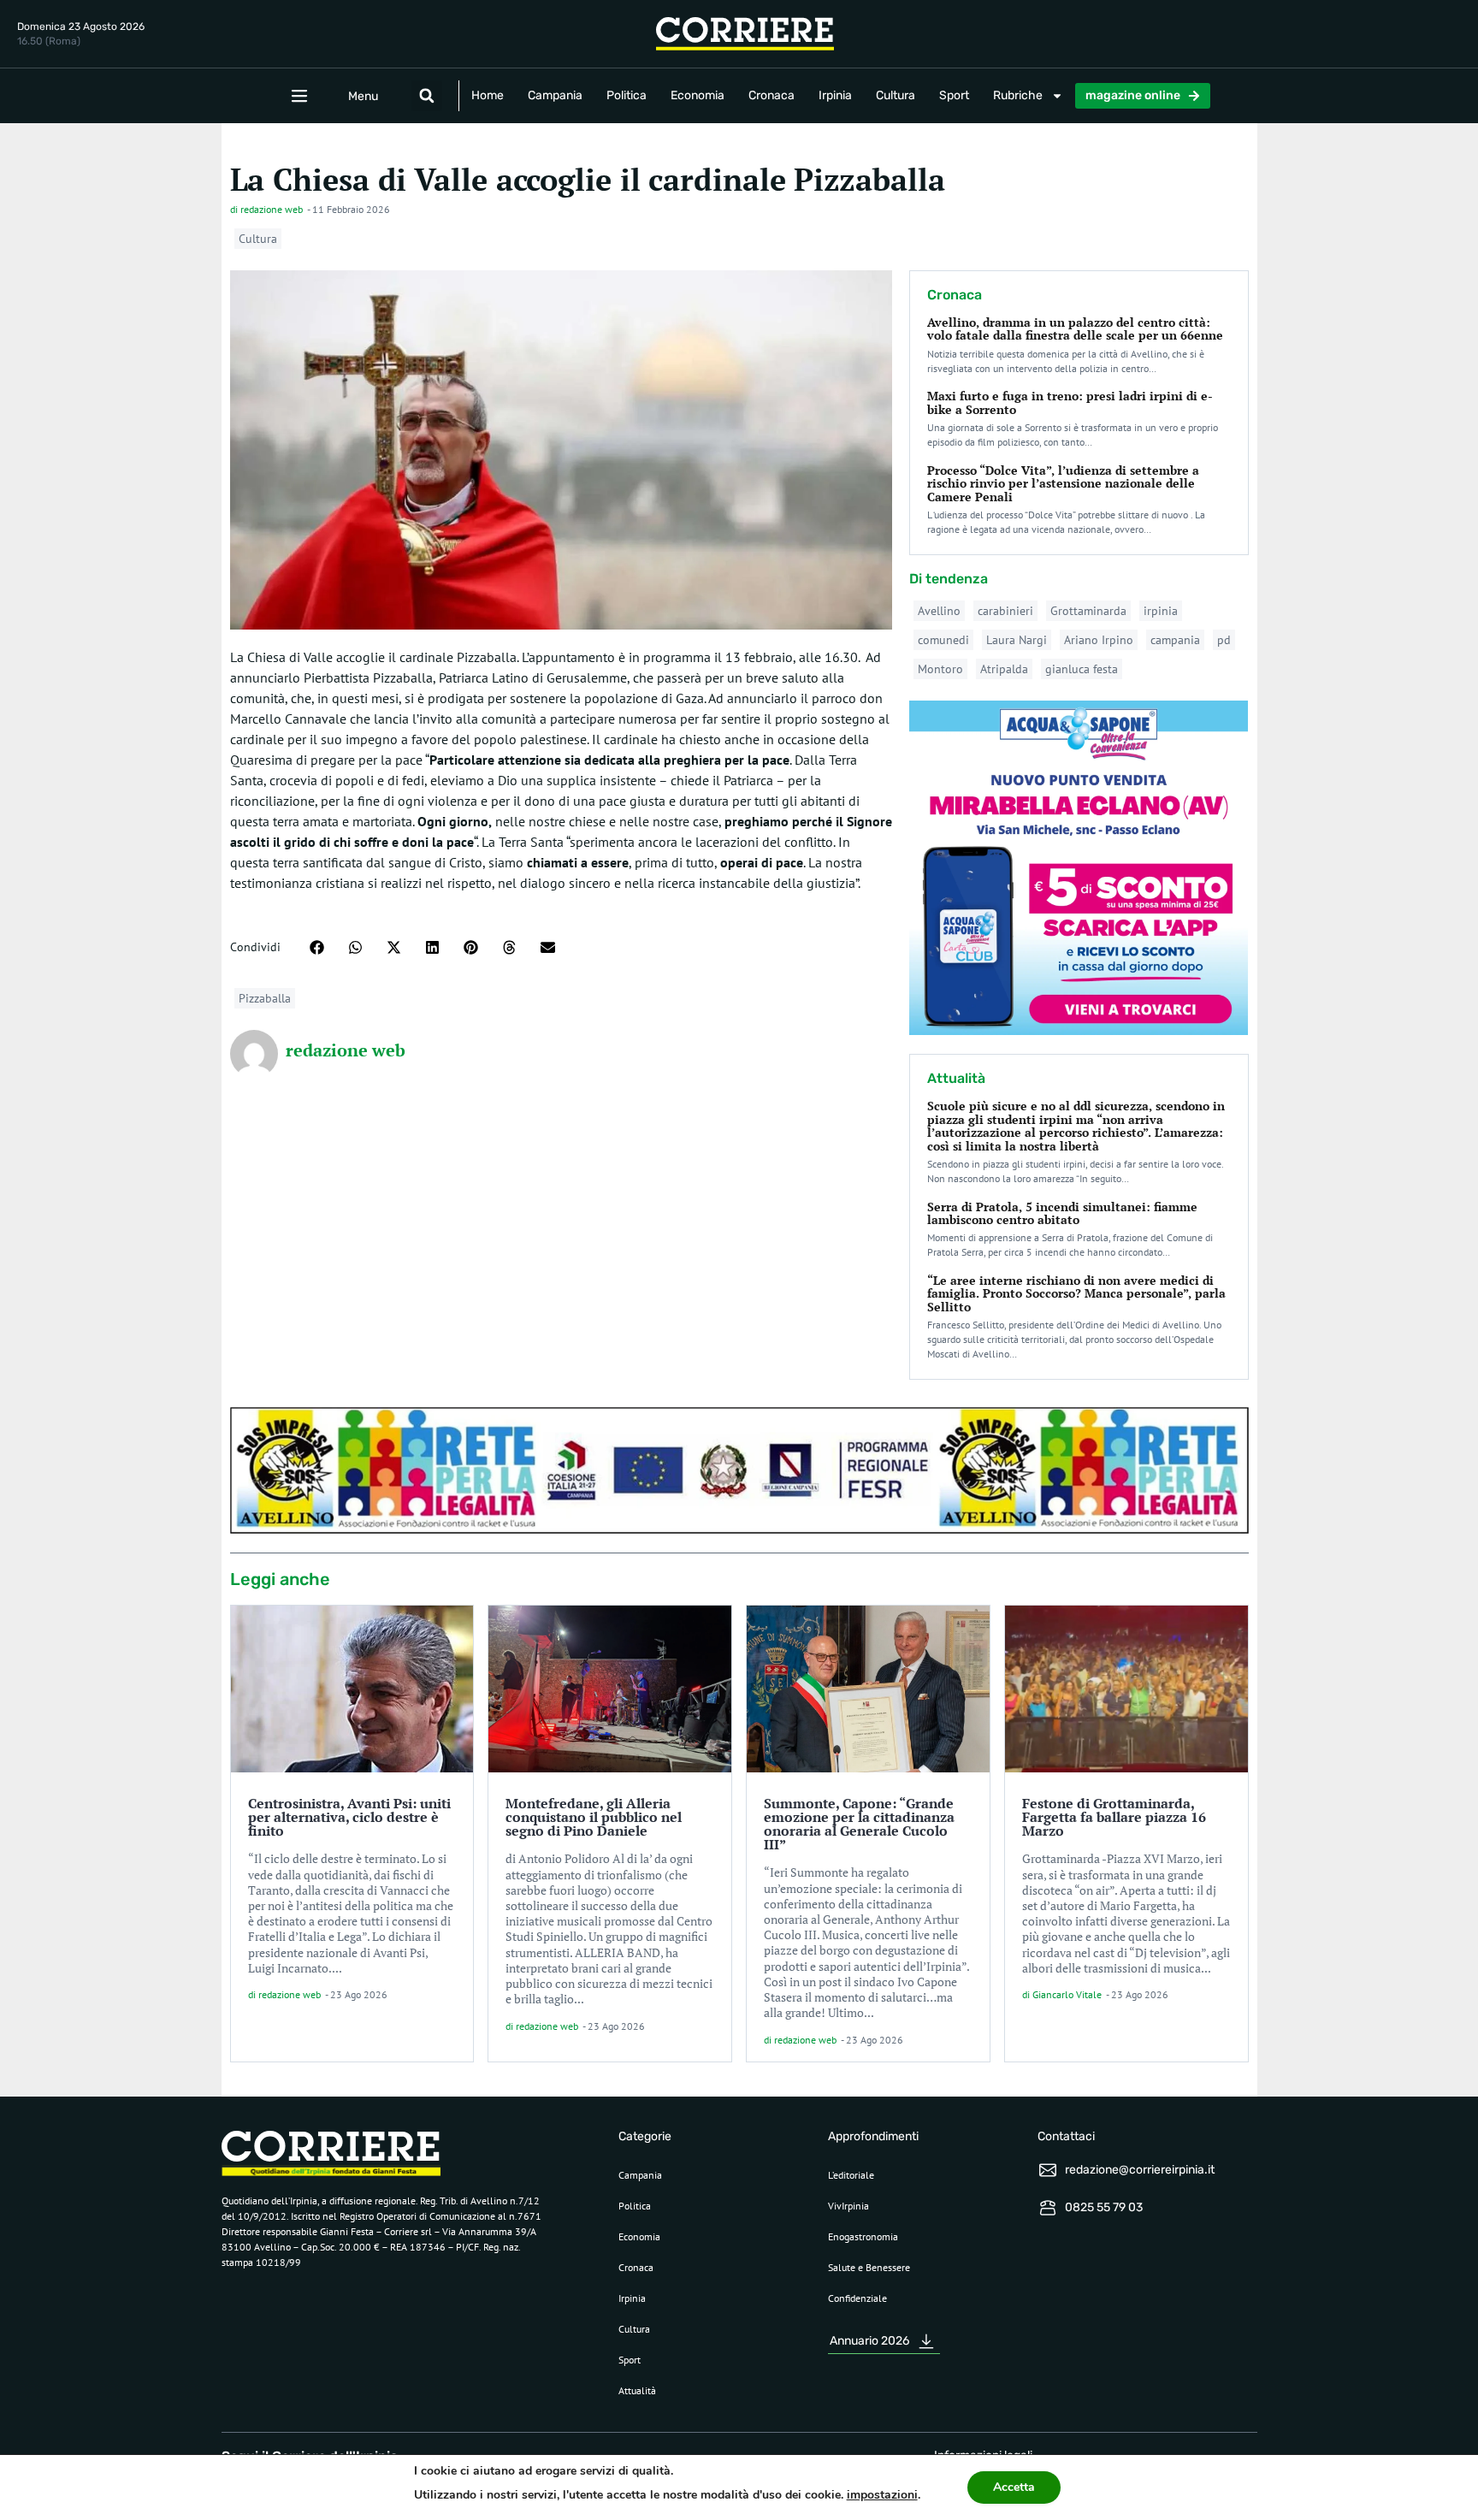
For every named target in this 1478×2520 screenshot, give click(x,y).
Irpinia (835, 95)
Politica (627, 95)
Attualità (637, 2390)
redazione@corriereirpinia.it (1140, 2170)
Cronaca (772, 95)
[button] (427, 96)
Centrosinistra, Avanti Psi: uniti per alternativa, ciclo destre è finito (349, 1817)
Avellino (939, 611)
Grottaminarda (1088, 611)
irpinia (1161, 611)
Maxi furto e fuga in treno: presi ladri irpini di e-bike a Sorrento (1070, 402)
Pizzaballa (265, 998)
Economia (698, 95)
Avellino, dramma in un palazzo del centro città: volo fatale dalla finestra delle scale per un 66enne (1075, 328)
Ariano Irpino (1099, 640)
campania (1175, 640)
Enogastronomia (863, 2236)
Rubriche (1018, 95)
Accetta (1014, 2487)
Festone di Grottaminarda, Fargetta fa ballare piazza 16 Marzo (1114, 1817)
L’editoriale (851, 2175)
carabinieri (1005, 611)
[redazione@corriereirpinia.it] (1048, 2170)
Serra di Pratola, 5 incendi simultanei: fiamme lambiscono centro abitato (1062, 1213)
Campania (555, 95)
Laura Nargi (1017, 640)
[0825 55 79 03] (1048, 2208)
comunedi (943, 640)
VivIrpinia (848, 2206)
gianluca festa (1082, 669)
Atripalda (1004, 669)
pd (1224, 640)
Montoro (940, 669)
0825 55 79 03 (1104, 2207)
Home (488, 95)
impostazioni (882, 2495)
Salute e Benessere (869, 2267)
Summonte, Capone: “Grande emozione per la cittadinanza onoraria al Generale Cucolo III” (859, 1824)
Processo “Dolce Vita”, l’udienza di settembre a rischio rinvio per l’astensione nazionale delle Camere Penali (1063, 483)
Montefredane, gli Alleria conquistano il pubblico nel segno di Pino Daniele (594, 1817)
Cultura (896, 95)
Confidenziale (857, 2298)
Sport (954, 95)
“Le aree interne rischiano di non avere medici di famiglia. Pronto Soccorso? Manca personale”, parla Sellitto (1076, 1293)
